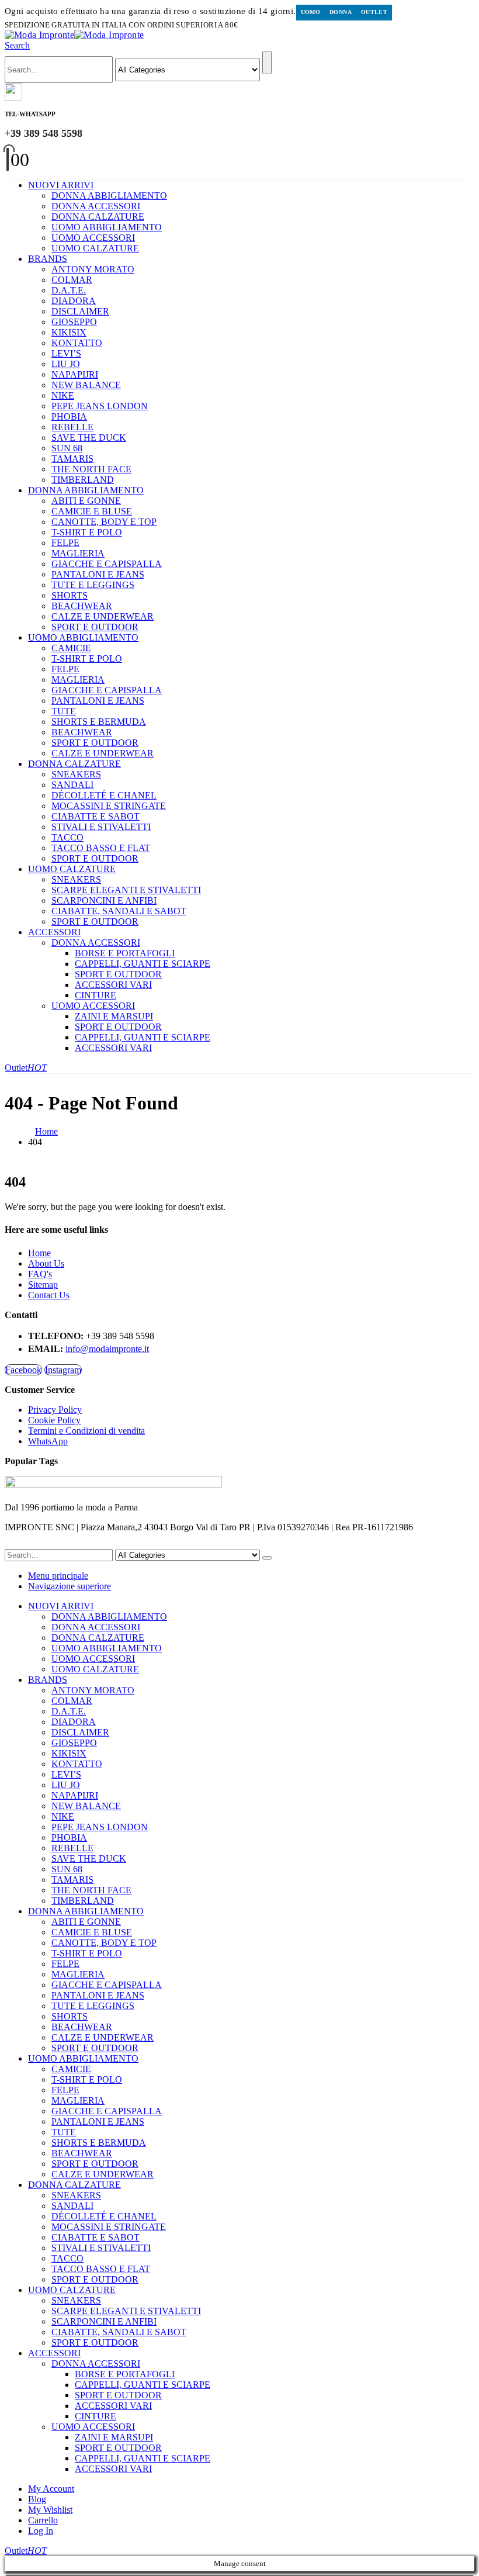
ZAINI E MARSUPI (114, 1016)
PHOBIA (69, 416)
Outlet (374, 12)
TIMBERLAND (83, 480)
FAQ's (40, 1274)
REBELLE (72, 427)
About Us (46, 1263)
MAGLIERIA (78, 553)
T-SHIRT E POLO (87, 532)
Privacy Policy (55, 1410)
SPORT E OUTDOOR (95, 627)
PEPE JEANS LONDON (100, 406)
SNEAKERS (76, 774)
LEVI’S (66, 353)
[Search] (267, 63)
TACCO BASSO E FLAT (101, 848)
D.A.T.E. (69, 290)
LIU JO (66, 364)
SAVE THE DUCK (89, 438)
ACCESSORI (54, 932)
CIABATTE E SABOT (96, 816)
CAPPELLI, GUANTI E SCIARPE (143, 964)
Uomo (311, 12)
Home (39, 1253)
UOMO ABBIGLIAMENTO (107, 227)
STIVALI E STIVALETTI (101, 827)
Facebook (23, 1370)
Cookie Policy (54, 1420)
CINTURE (96, 995)
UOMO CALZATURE (95, 248)
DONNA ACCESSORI (96, 206)
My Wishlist (50, 2510)
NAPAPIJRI (75, 374)
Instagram (63, 1370)
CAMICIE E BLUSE (92, 511)
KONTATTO (77, 343)
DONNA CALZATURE (98, 217)
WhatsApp (48, 1441)
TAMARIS (72, 459)
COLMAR (72, 280)
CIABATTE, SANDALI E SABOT (119, 911)
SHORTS (70, 595)
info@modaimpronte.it (107, 1349)
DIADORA (74, 301)
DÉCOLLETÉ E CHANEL (104, 795)
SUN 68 (67, 448)
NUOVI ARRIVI (61, 185)
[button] (17, 45)
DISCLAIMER (80, 311)
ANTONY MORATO (93, 269)
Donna (341, 12)
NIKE (63, 395)
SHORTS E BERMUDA (99, 722)
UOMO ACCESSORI (93, 238)
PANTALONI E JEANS (98, 574)
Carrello (43, 2520)
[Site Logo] (74, 35)
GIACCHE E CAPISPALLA (107, 564)
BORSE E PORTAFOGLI (125, 953)
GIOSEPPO (74, 322)
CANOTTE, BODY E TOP (104, 522)
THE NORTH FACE (91, 469)
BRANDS (48, 259)
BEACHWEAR (82, 606)
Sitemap (43, 1284)
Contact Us (49, 1295)
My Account (51, 2489)
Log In (41, 2531)
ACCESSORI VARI (113, 985)
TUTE (64, 711)
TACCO (67, 837)
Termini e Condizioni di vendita (86, 1431)
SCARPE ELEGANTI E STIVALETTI (126, 890)
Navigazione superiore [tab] (70, 1586)
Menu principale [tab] (58, 1576)
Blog (37, 2499)
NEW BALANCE (86, 385)
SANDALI (72, 785)
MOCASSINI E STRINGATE (109, 806)
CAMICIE (71, 648)
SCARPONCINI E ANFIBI (104, 900)
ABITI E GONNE (86, 501)
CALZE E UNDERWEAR (103, 616)
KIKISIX (69, 332)
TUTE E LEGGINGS (93, 585)
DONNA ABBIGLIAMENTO (109, 196)
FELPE (65, 543)
